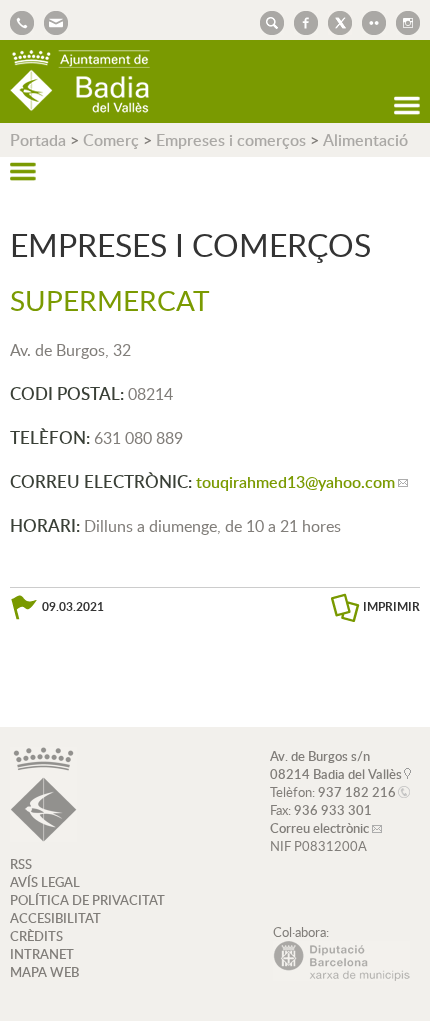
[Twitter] (335, 21)
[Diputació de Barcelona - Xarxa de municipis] (341, 976)
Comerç (111, 140)
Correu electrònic (319, 828)
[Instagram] (403, 21)
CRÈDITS (36, 936)
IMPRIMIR (391, 606)
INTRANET (42, 954)
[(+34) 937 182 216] (22, 21)
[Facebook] (301, 21)
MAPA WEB (44, 972)
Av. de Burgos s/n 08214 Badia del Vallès (336, 765)
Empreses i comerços (231, 140)
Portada (38, 140)
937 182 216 (357, 792)
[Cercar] (267, 21)
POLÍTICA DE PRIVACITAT (87, 900)
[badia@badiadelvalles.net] (51, 21)
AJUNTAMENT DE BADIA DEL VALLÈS (80, 81)
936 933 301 (333, 810)
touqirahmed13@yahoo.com (295, 482)
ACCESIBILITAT (55, 918)
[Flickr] (369, 21)
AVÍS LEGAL (45, 882)
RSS (21, 864)
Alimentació (365, 140)
